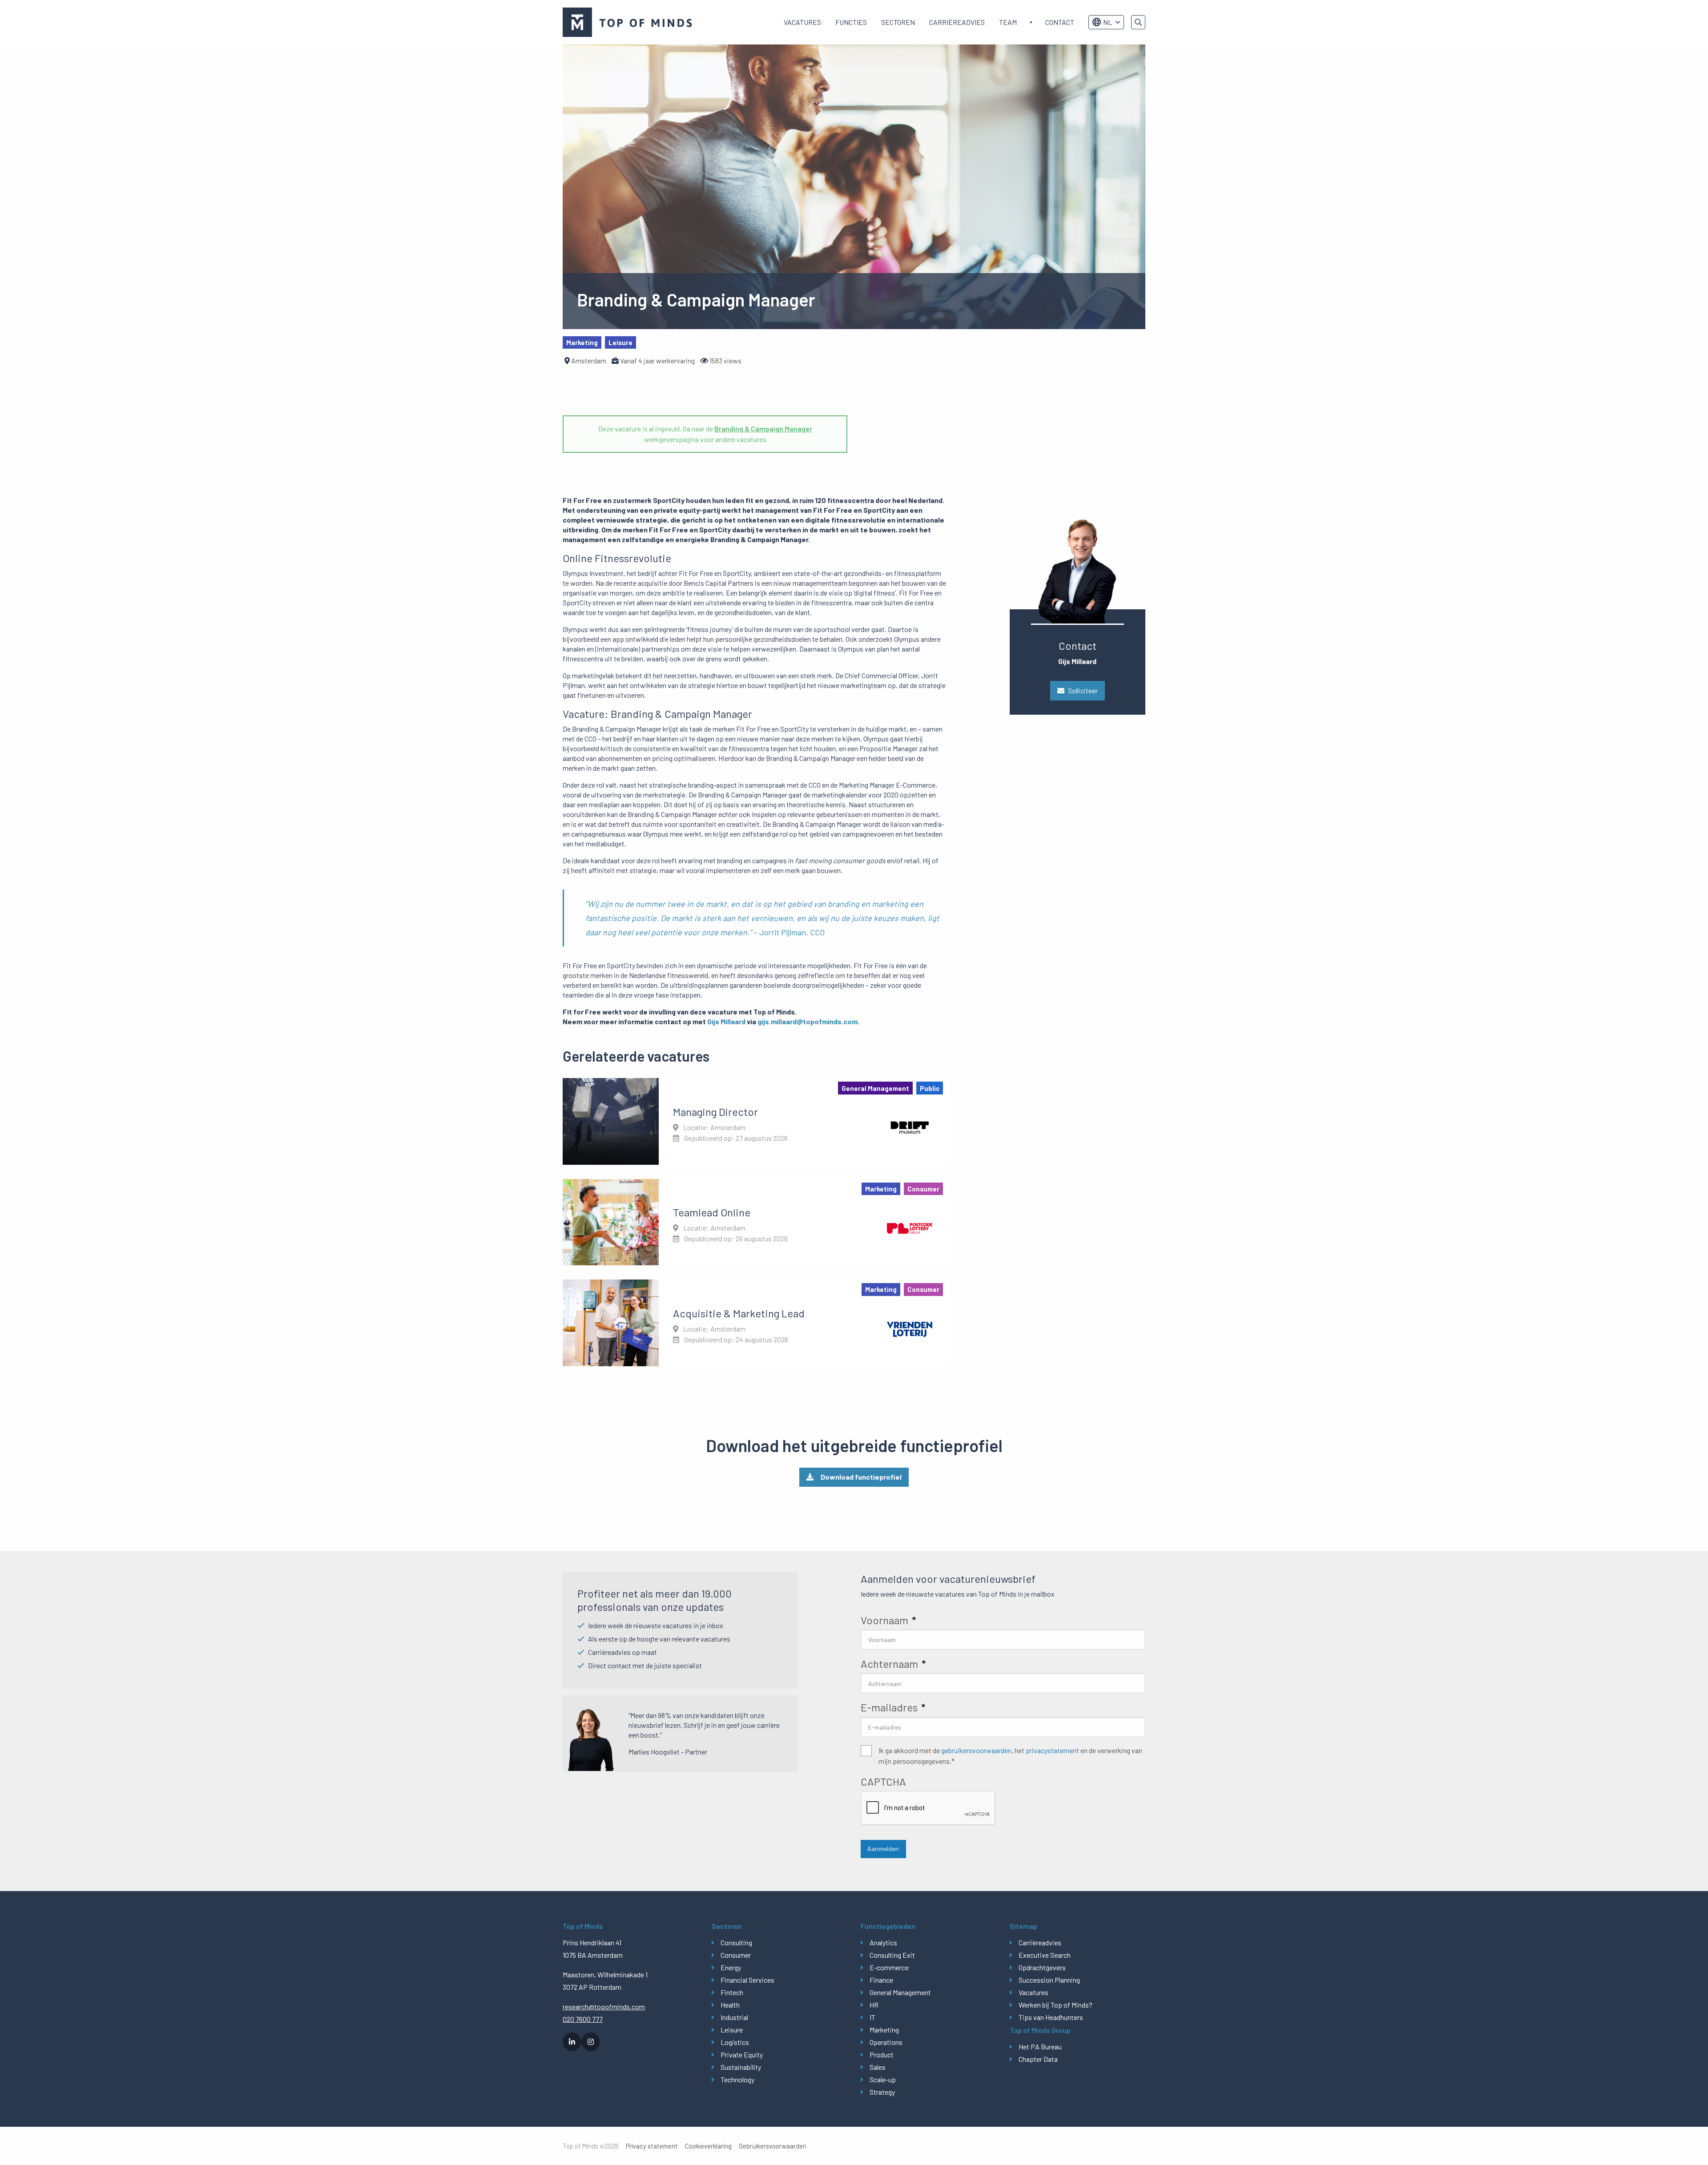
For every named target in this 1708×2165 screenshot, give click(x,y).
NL (1108, 22)
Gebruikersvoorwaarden (773, 2146)
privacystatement (1052, 1750)
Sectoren (898, 22)
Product (882, 2054)
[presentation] (928, 1808)
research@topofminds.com (604, 2006)
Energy (731, 1967)
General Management (900, 1992)
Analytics (883, 1942)
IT (872, 2017)
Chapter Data (1038, 2059)
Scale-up (883, 2079)
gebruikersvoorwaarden (976, 1750)
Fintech (732, 1992)
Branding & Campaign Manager (763, 429)
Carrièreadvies (957, 22)
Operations (886, 2042)
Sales (878, 2067)
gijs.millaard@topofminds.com (808, 1021)
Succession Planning (1049, 1980)
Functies (851, 22)
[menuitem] (802, 22)
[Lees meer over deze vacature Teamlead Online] (755, 1222)
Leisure (732, 2030)
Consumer (736, 1955)
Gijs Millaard (726, 1021)
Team (1008, 22)
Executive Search (1045, 1955)
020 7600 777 (583, 2019)
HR (874, 2005)
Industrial (734, 2017)
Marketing (884, 2030)
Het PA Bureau (1040, 2046)
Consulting (736, 1942)
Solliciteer (1083, 690)
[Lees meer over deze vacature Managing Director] (755, 1121)
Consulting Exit (892, 1955)
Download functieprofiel (861, 1477)
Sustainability (741, 2067)
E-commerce (889, 1967)
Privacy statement (652, 2146)
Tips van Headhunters (1051, 2017)
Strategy (882, 2092)
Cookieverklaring (708, 2146)
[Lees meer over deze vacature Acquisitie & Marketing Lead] (755, 1323)
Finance (881, 1980)
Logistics (735, 2042)
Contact (1060, 22)
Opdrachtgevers (1042, 1967)
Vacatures (802, 22)
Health (730, 2005)
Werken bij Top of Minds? (1055, 2005)
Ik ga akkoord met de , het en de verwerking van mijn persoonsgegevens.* (1010, 1756)
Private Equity (742, 2054)
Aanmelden (883, 1849)
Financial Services (747, 1980)
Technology (737, 2079)
